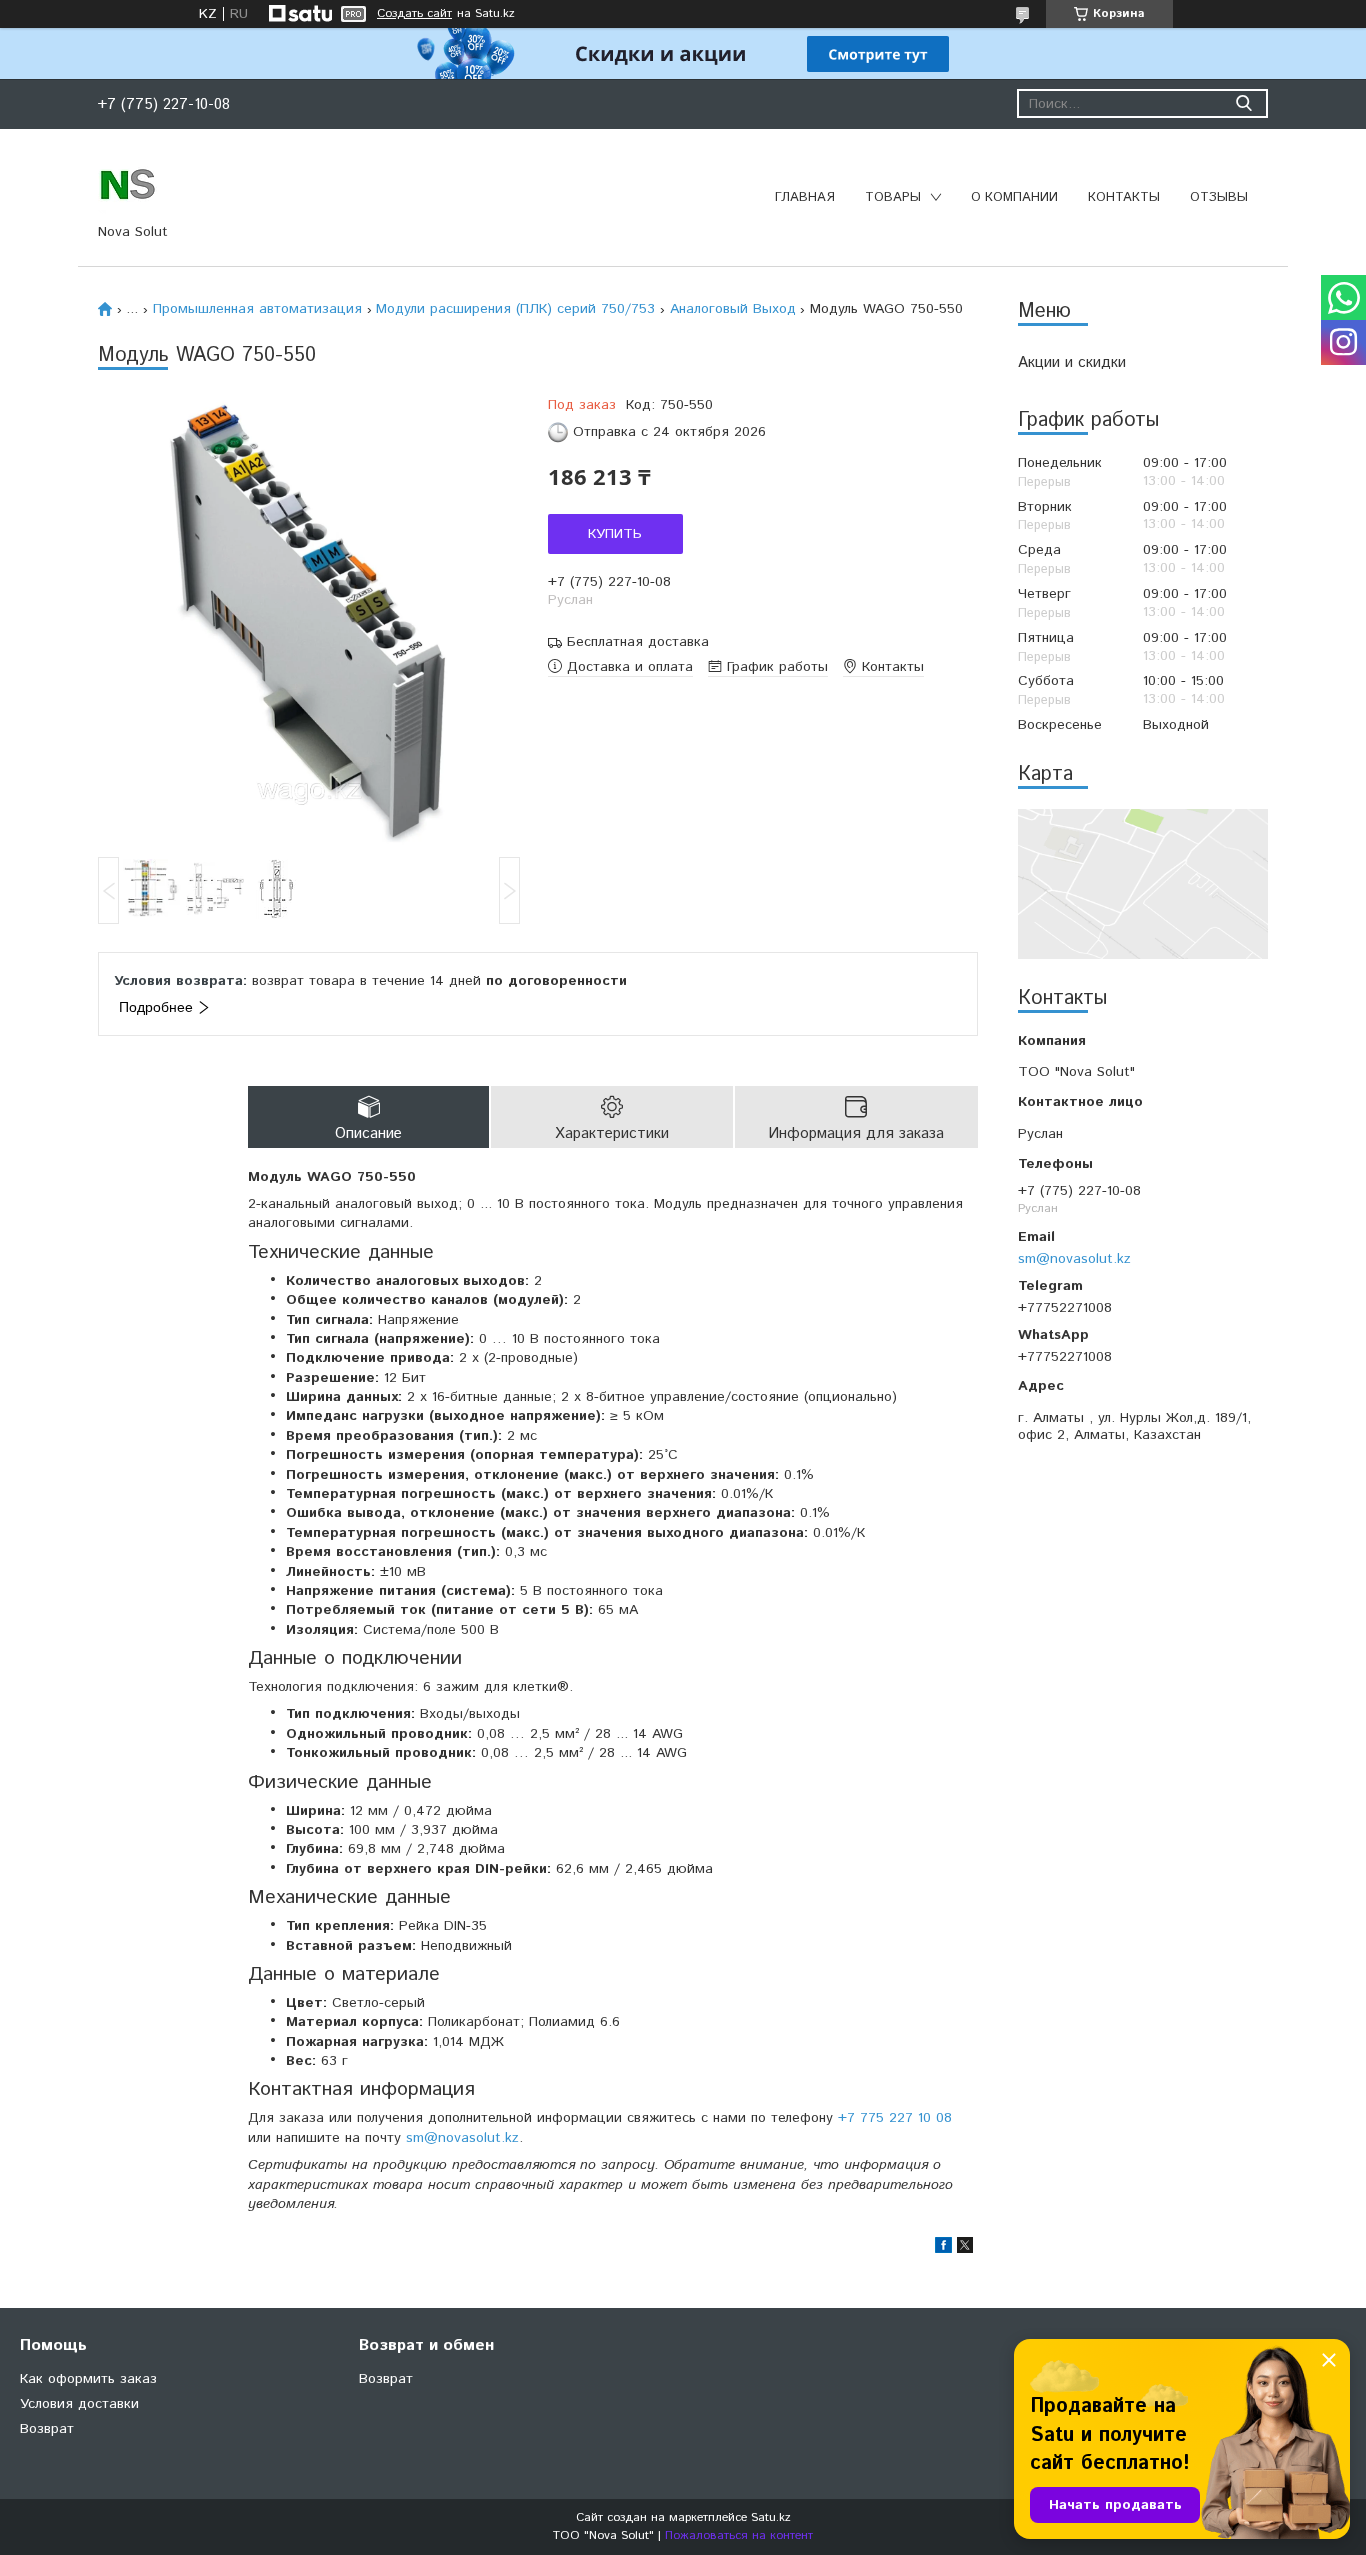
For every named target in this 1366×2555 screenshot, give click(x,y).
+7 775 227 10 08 (895, 2118)
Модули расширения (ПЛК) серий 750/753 (515, 309)
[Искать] (1243, 103)
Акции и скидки (1072, 362)
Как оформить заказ (88, 2379)
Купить (615, 534)
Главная (805, 197)
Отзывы (1219, 197)
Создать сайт (414, 14)
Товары (893, 197)
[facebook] (943, 2249)
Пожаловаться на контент (739, 2535)
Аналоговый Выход (733, 309)
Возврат (47, 2429)
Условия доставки (79, 2404)
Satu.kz (771, 2517)
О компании (1014, 197)
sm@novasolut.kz (1074, 1258)
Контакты (1124, 197)
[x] (965, 2249)
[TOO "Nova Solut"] (128, 183)
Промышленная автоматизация (257, 309)
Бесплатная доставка (638, 642)
